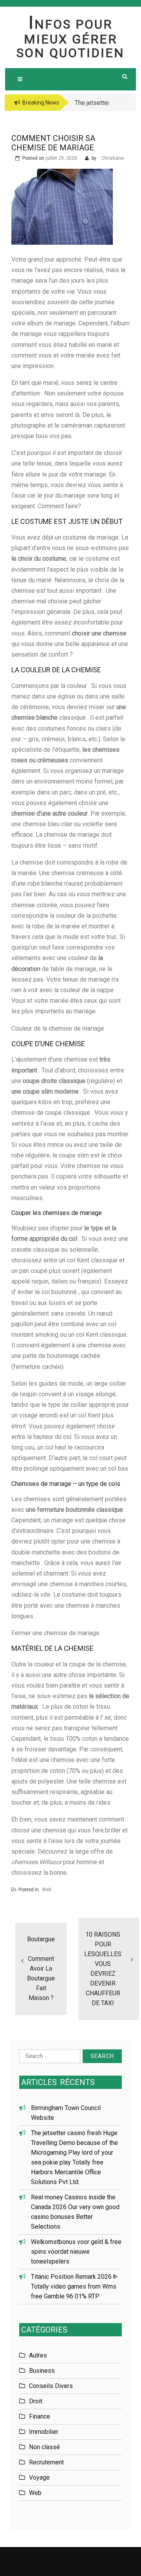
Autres (38, 2355)
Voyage (39, 2478)
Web (47, 1890)
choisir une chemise (99, 633)
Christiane (113, 158)
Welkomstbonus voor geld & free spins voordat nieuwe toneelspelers (76, 2252)
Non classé (44, 2447)
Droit (36, 2401)
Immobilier (44, 2432)
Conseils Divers (51, 2386)
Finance (40, 2416)
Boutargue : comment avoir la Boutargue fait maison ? (41, 1969)
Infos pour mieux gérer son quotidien (70, 39)
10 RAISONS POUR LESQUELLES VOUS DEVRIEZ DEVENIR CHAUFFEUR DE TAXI (103, 1969)
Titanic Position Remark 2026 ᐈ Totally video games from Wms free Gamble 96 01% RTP (74, 2286)
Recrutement (46, 2462)
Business (42, 2371)
